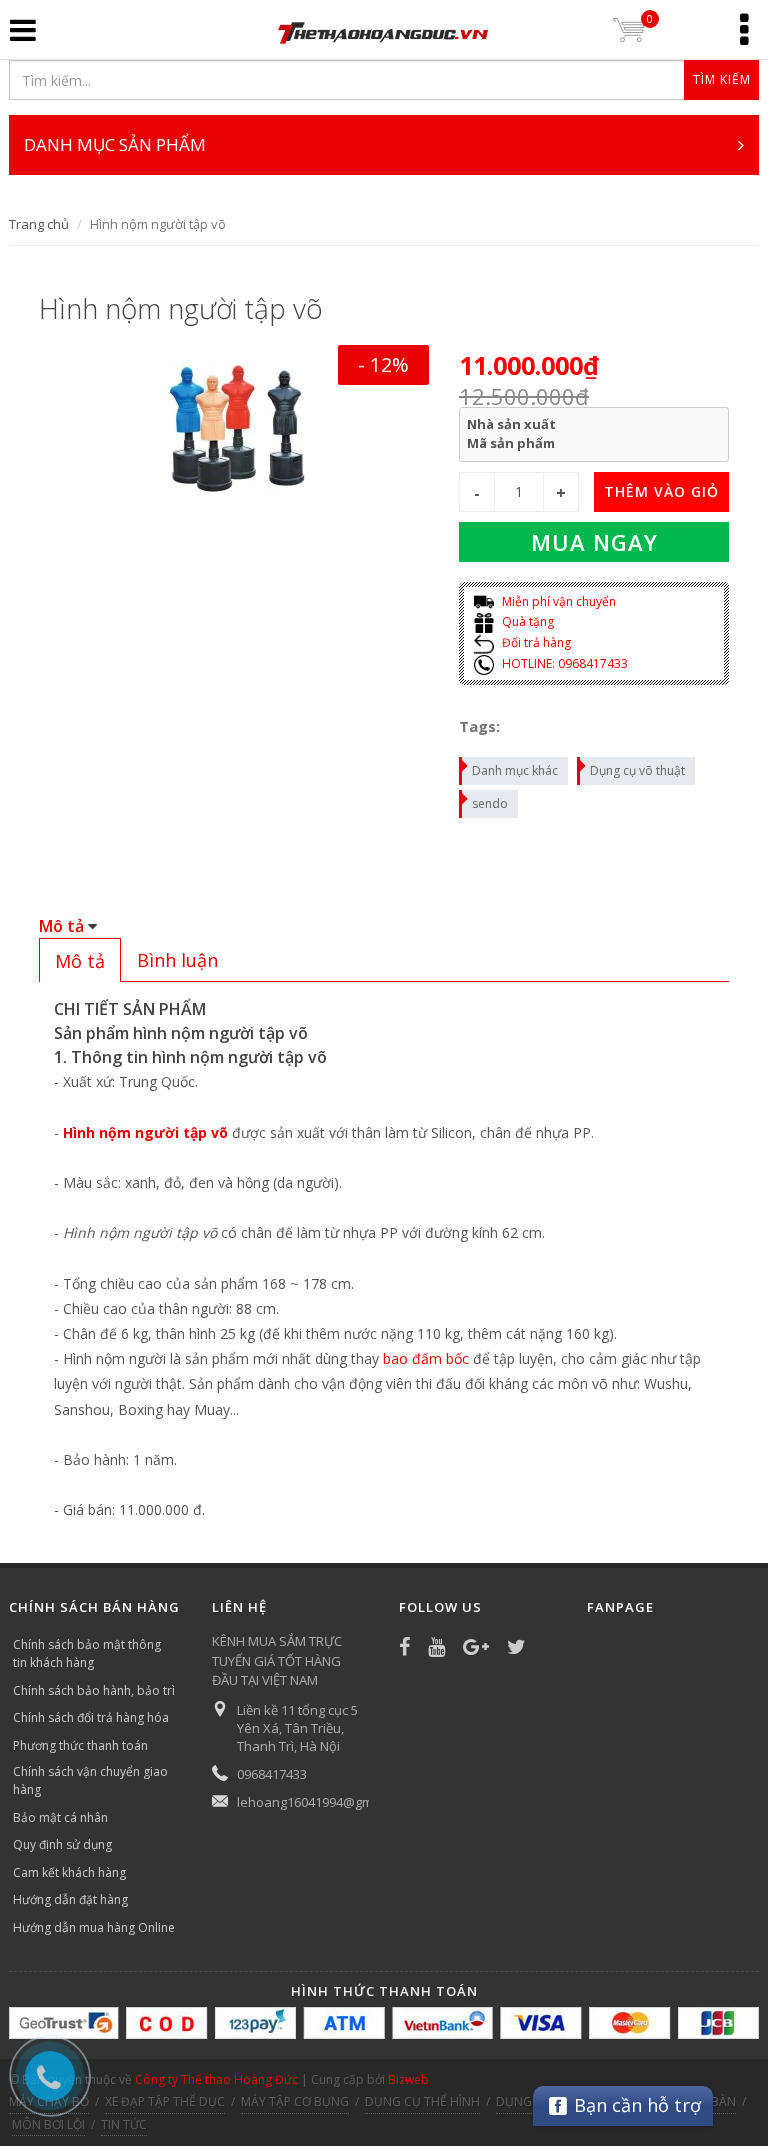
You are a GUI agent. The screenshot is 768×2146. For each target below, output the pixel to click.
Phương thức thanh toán (80, 1745)
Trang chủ (39, 224)
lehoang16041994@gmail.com (326, 1802)
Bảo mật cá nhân (60, 1817)
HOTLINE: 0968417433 (563, 663)
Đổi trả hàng (535, 642)
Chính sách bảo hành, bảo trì (94, 1690)
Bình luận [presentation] (177, 960)
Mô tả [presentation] (80, 961)
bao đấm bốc (426, 1358)
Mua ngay (594, 542)
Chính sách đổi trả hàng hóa (91, 1717)
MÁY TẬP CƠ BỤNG (295, 2101)
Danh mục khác (515, 770)
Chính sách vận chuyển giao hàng (90, 1780)
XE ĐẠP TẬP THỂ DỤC (165, 2101)
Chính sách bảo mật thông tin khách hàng (87, 1653)
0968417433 (272, 1774)
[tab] (80, 960)
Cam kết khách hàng (69, 1872)
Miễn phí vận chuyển (557, 601)
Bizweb (408, 2079)
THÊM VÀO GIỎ (661, 491)
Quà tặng (526, 621)
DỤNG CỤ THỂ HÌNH (422, 2101)
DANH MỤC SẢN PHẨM (115, 144)
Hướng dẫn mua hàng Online (94, 1927)
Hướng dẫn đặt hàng (70, 1899)
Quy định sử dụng (62, 1844)
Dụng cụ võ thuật (637, 770)
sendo (490, 803)
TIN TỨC (124, 2124)
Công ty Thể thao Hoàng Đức (216, 2079)
